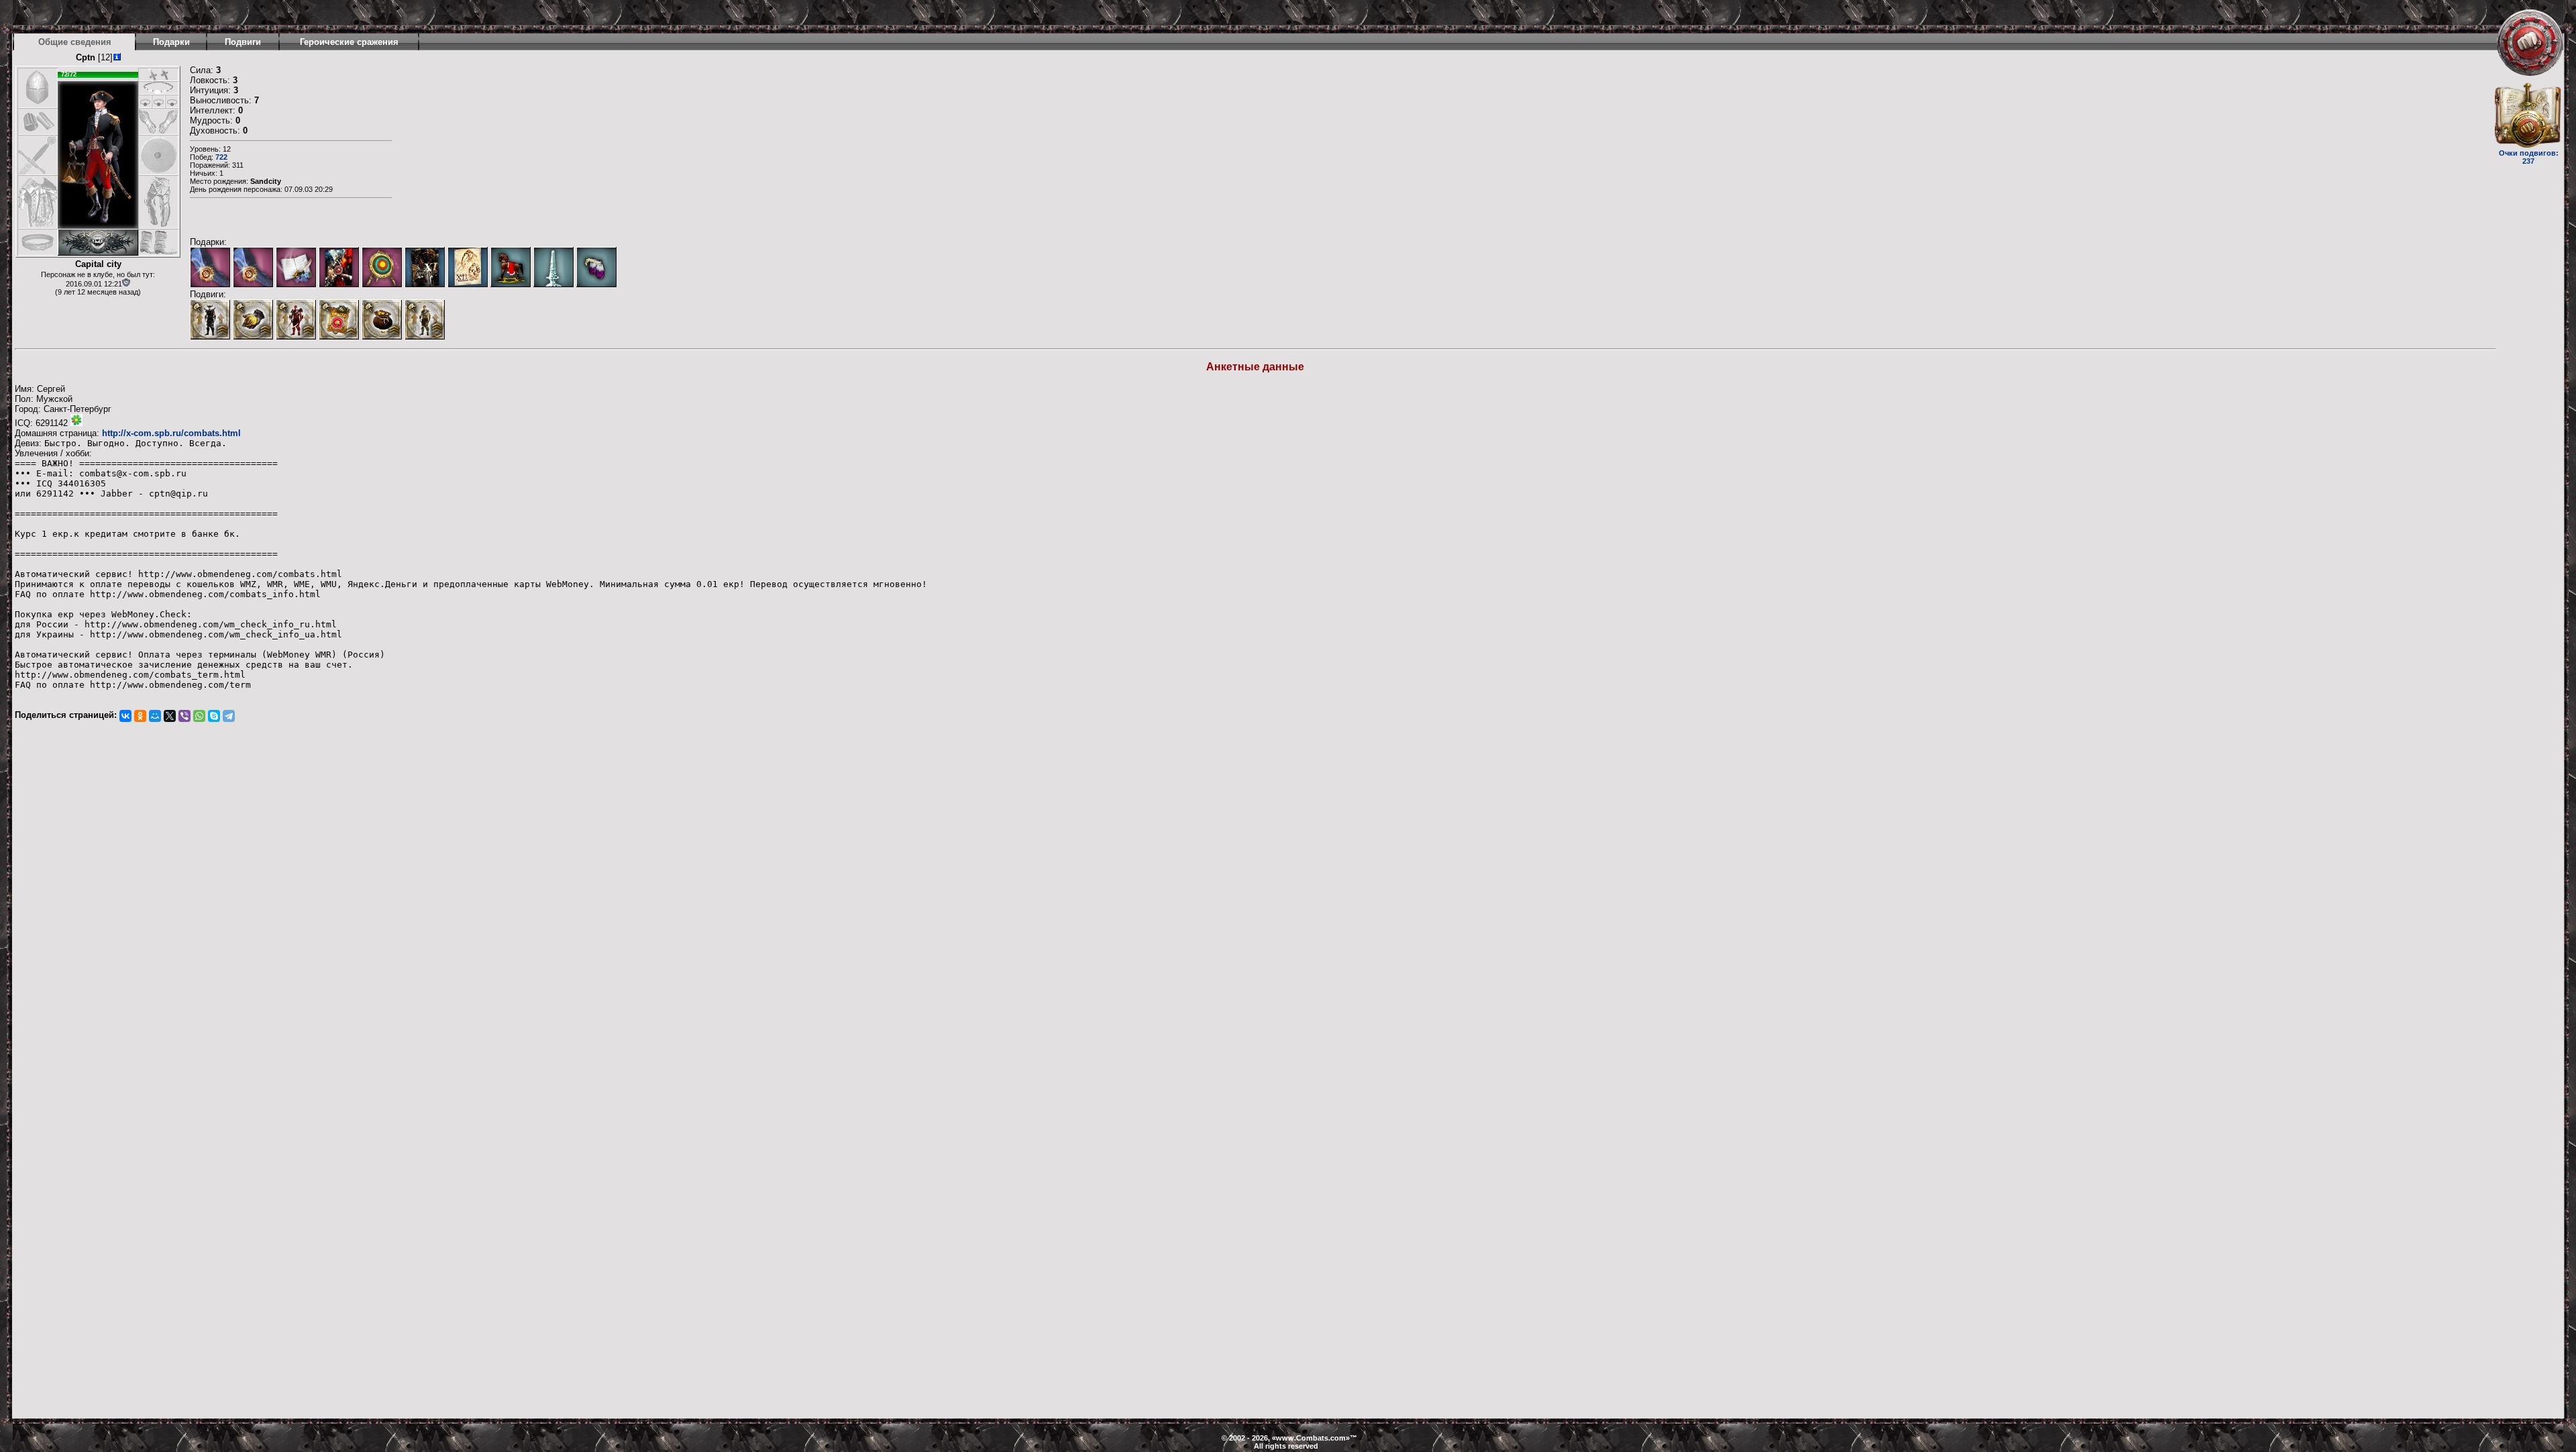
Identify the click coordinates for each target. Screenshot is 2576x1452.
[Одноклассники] (140, 716)
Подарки (171, 42)
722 (221, 157)
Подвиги (243, 42)
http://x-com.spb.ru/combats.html (171, 433)
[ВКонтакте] (125, 716)
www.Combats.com (1311, 1438)
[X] (170, 716)
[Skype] (214, 716)
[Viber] (184, 716)
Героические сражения (349, 42)
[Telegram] (229, 716)
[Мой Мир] (155, 716)
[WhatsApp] (199, 716)
